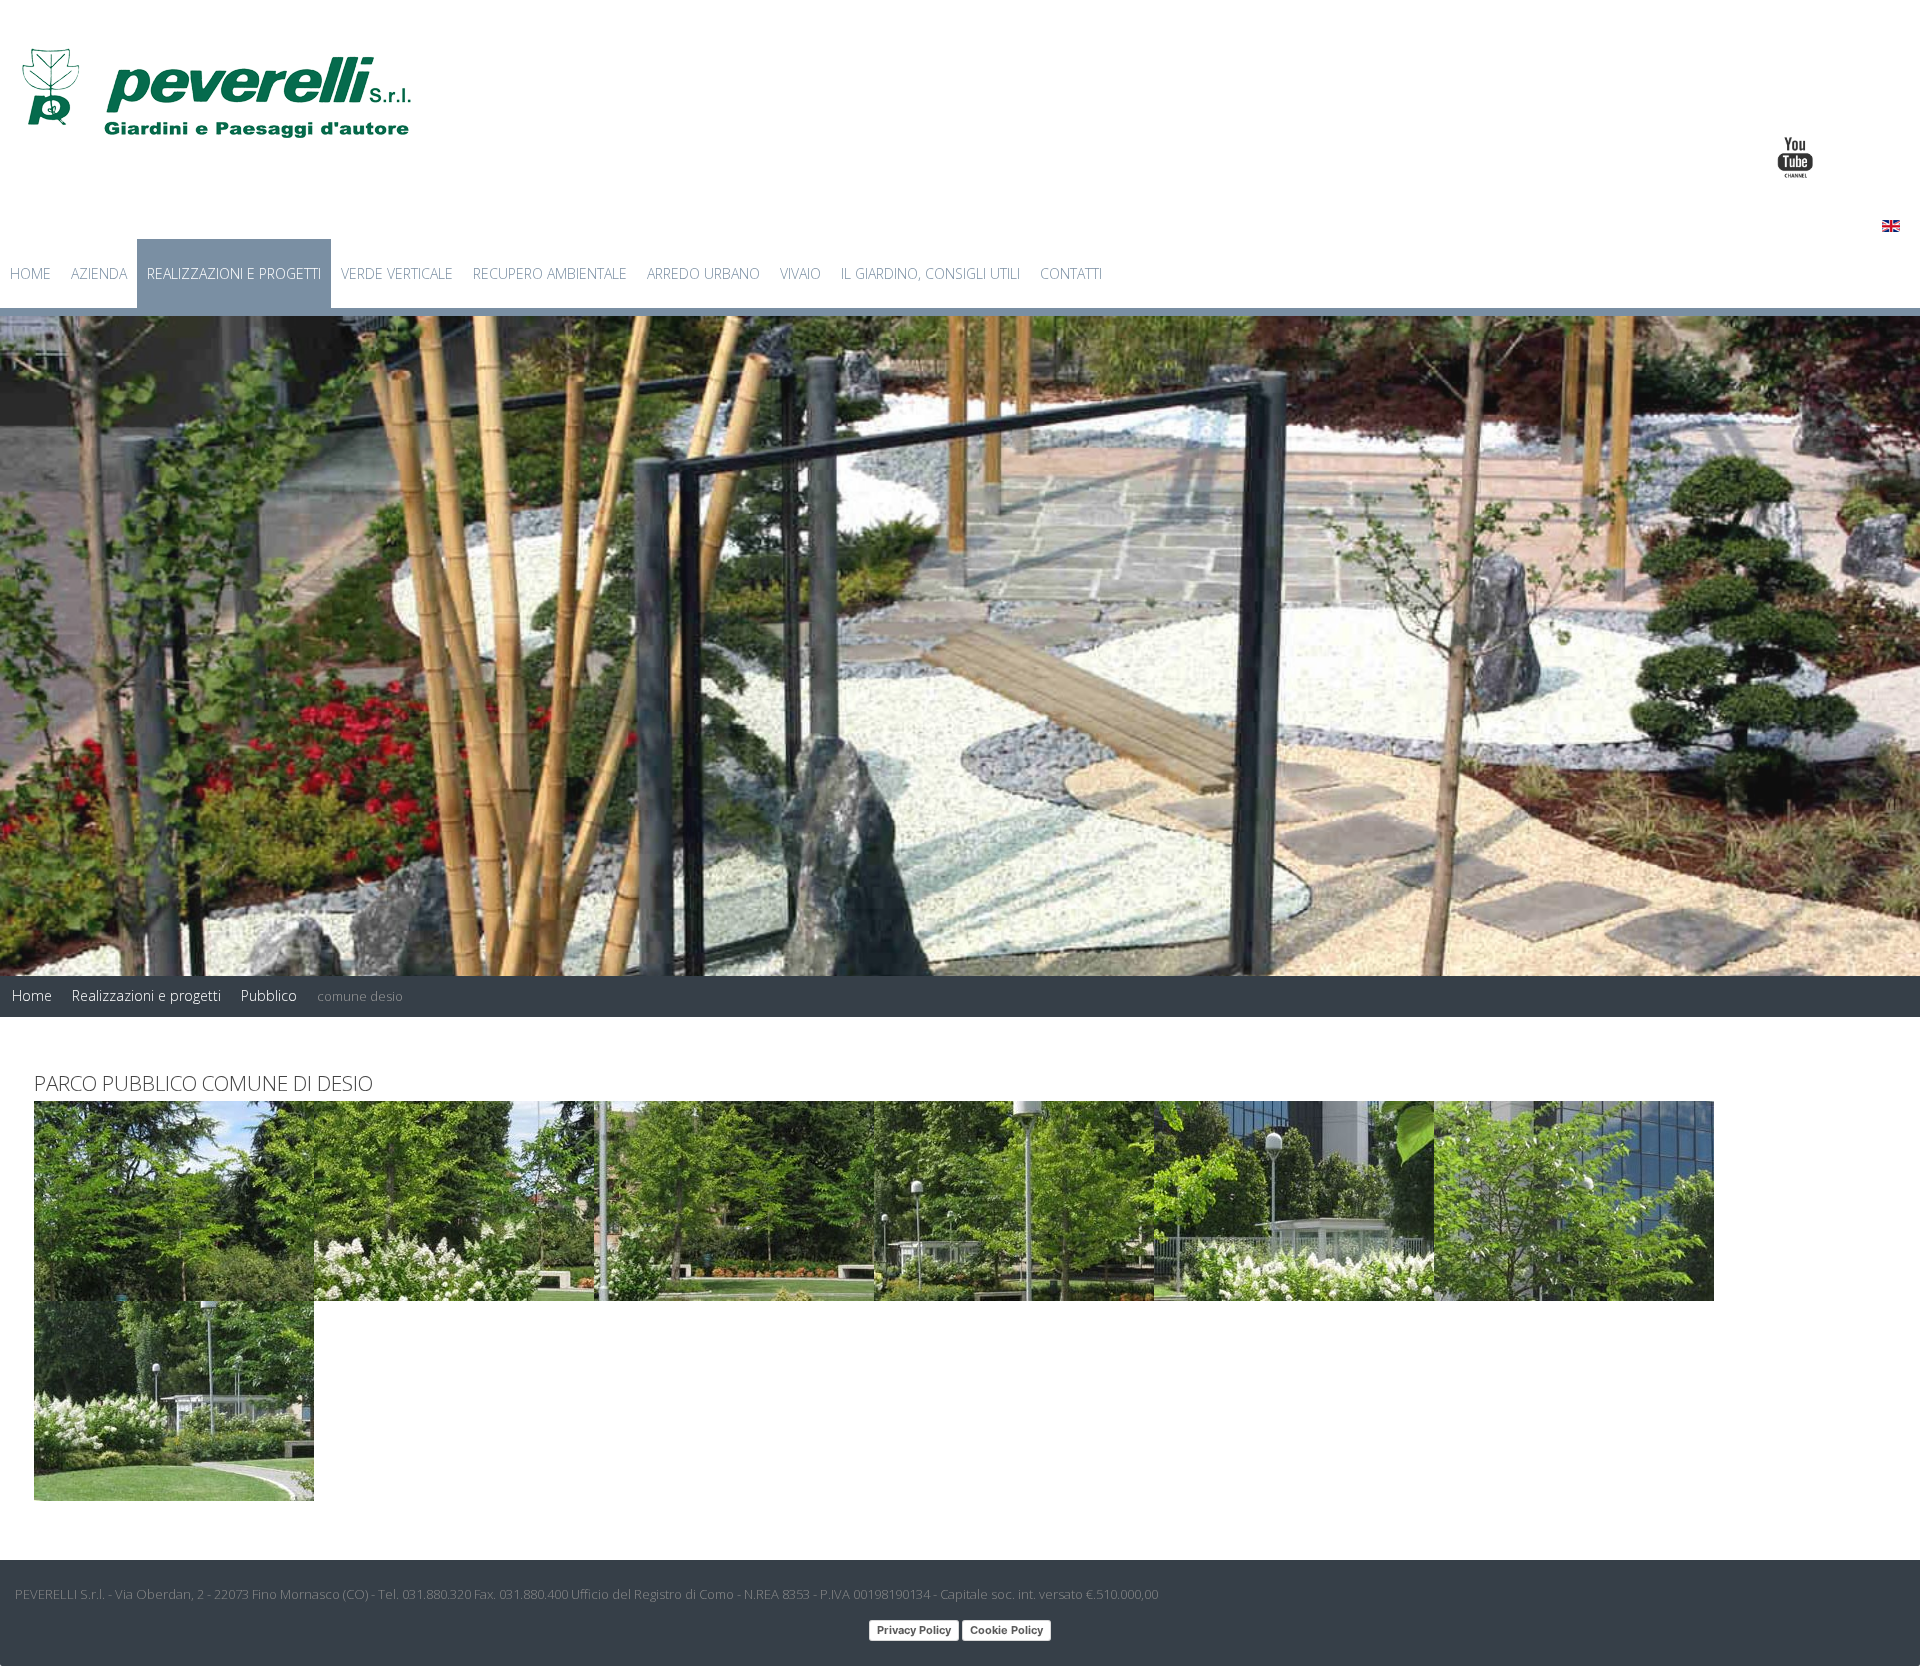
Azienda (99, 273)
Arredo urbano (703, 273)
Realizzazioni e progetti (234, 273)
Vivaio (800, 273)
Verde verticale (397, 273)
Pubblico (269, 995)
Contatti (1071, 273)
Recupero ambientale (550, 273)
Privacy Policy (914, 1630)
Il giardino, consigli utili (930, 273)
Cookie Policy (1006, 1630)
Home (30, 273)
